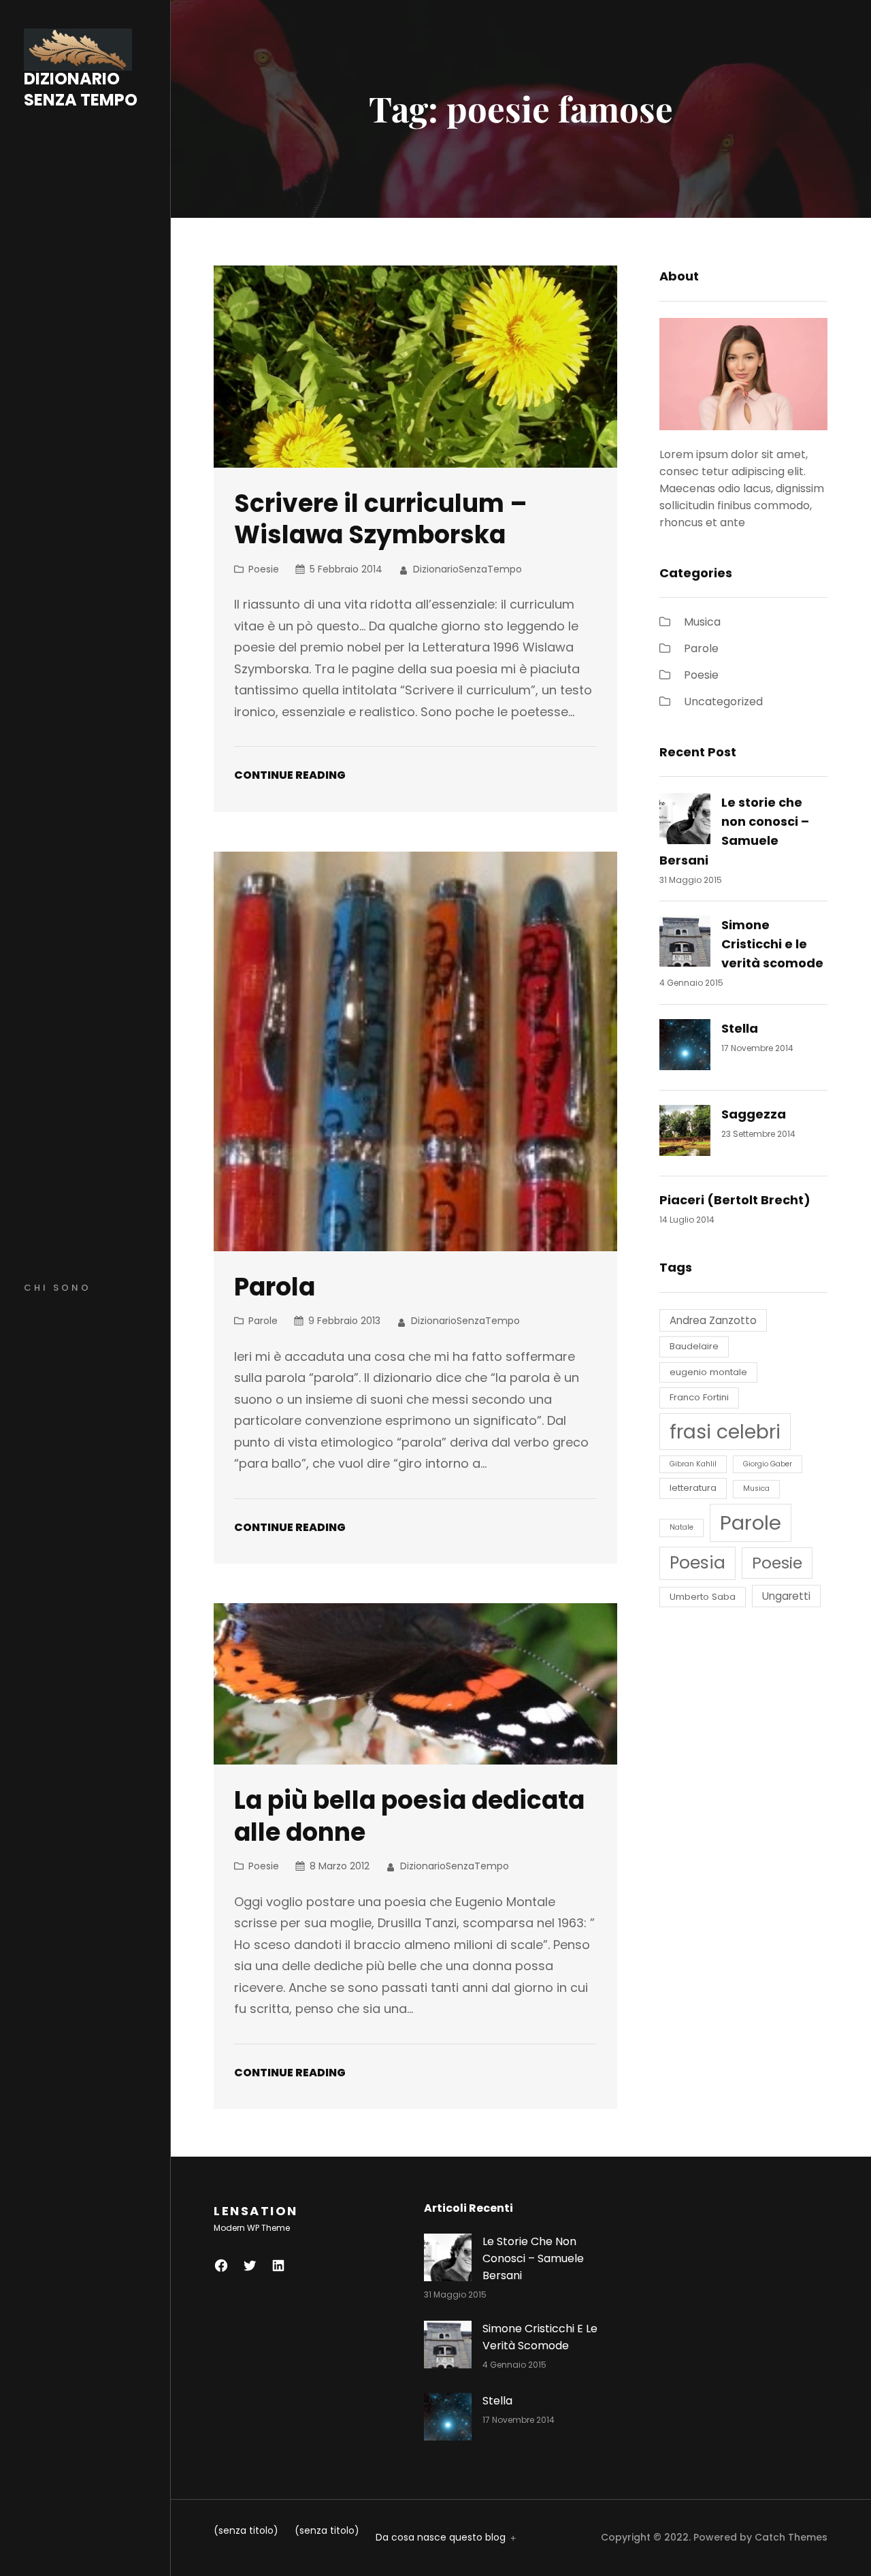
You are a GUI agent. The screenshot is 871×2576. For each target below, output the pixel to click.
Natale (681, 1527)
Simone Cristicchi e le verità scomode (772, 944)
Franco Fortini (699, 1397)
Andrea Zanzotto (713, 1320)
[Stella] (685, 1047)
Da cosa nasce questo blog (441, 2537)
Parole (263, 1321)
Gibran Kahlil (693, 1464)
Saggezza (754, 1114)
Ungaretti (786, 1596)
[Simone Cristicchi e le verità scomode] (685, 944)
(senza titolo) (246, 2530)
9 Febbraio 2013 (344, 1321)
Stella (740, 1028)
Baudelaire (694, 1346)
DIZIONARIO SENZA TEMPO (81, 90)
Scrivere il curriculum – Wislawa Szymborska (381, 520)
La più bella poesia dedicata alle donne (409, 1817)
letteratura (693, 1488)
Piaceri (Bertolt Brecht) (735, 1200)
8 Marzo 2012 (340, 1866)
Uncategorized (723, 702)
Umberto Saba (703, 1597)
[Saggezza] (685, 1133)
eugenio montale (708, 1372)
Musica (702, 622)
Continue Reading (290, 775)
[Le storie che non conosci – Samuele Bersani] (685, 821)
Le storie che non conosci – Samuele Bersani (533, 2258)
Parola (275, 1287)
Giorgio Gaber (768, 1464)
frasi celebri (725, 1432)
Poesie (264, 569)
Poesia (697, 1563)
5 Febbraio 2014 (346, 569)
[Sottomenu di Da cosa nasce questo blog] (511, 2537)
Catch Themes (791, 2537)
